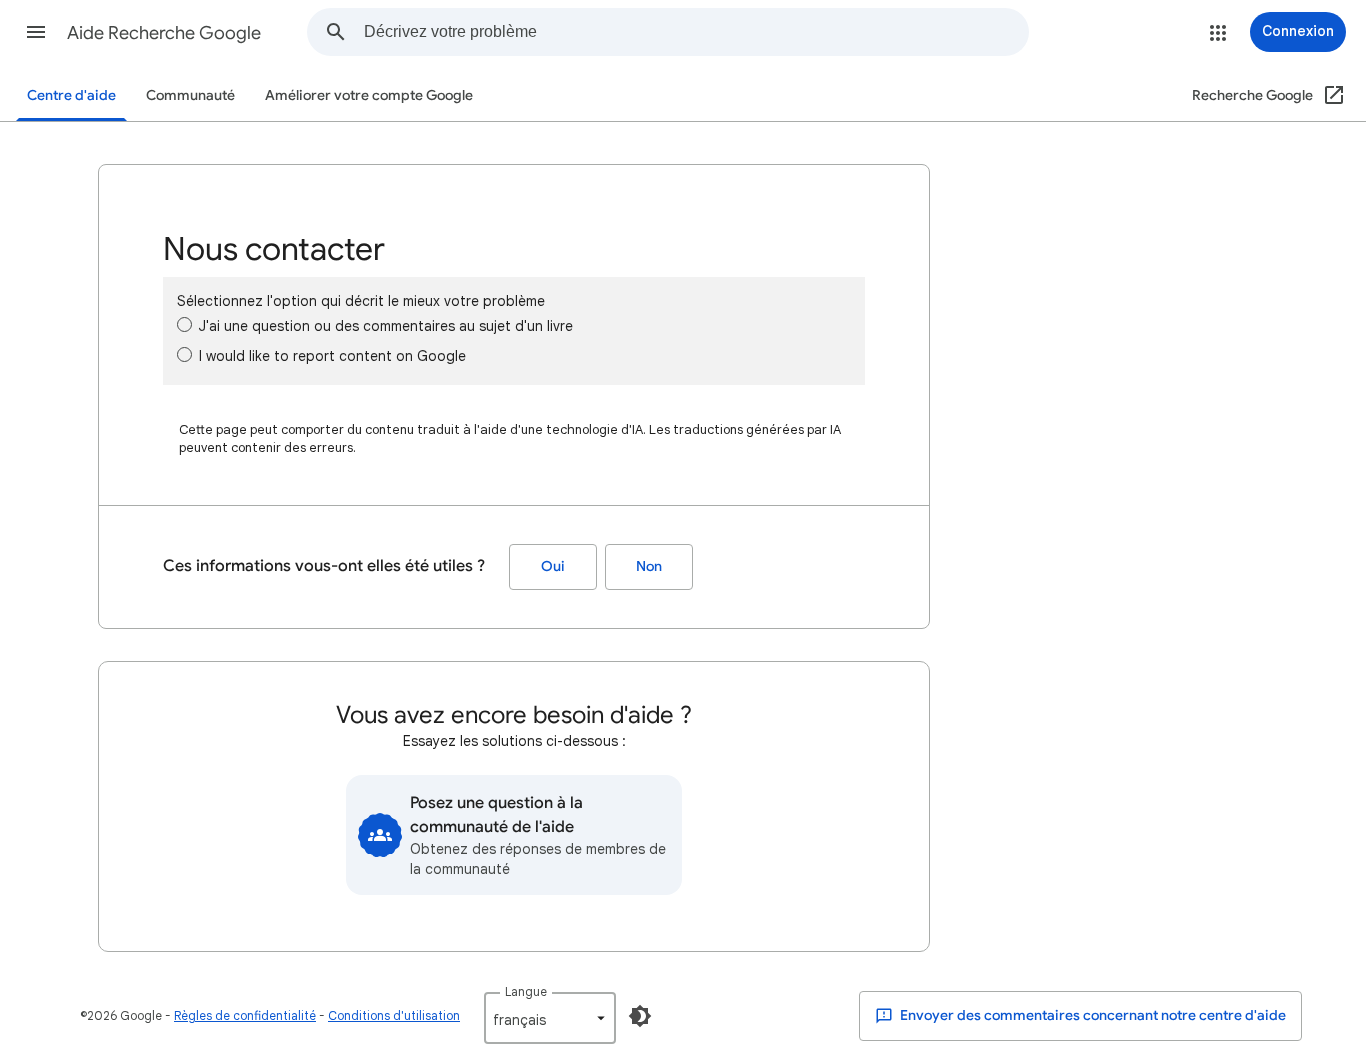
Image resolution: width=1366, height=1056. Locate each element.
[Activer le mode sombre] (640, 1016)
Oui (553, 566)
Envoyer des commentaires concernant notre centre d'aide (1091, 1015)
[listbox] (550, 1018)
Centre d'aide (71, 95)
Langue (526, 991)
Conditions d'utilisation (394, 1015)
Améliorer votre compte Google (369, 95)
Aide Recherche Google (164, 33)
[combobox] (696, 32)
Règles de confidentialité (245, 1015)
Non (649, 566)
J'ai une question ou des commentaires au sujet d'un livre (386, 326)
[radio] (184, 324)
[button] (36, 32)
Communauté (190, 95)
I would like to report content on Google (332, 356)
